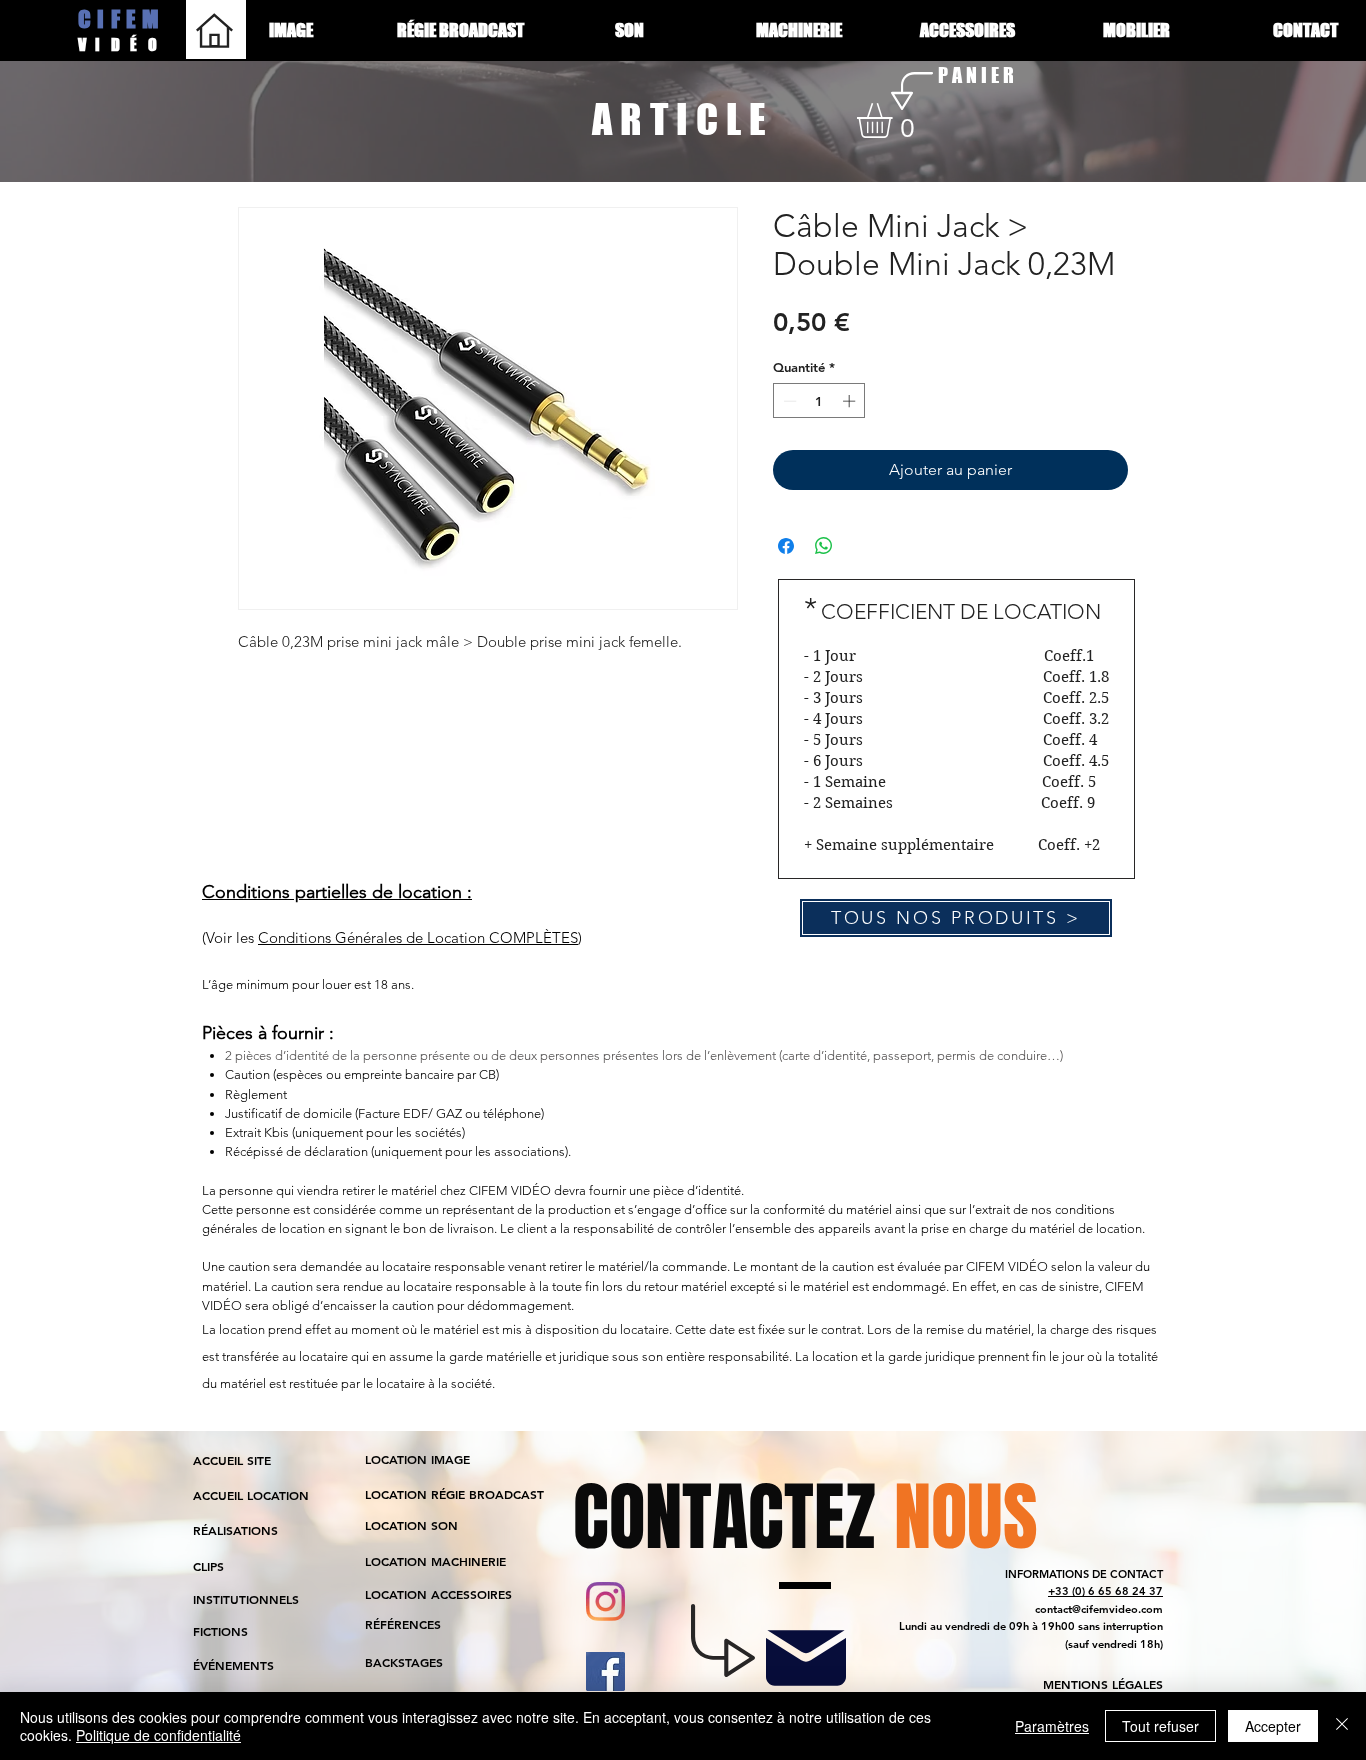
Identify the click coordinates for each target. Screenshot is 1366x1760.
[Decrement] (788, 401)
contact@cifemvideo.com (1099, 1609)
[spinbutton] (819, 401)
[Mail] (805, 1657)
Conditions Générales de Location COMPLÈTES (418, 937)
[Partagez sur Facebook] (786, 546)
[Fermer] (1342, 1726)
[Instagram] (605, 1601)
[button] (895, 120)
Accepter (1273, 1726)
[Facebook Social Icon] (605, 1671)
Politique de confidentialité (158, 1735)
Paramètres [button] (1052, 1726)
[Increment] (851, 401)
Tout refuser (1160, 1726)
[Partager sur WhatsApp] (824, 546)
